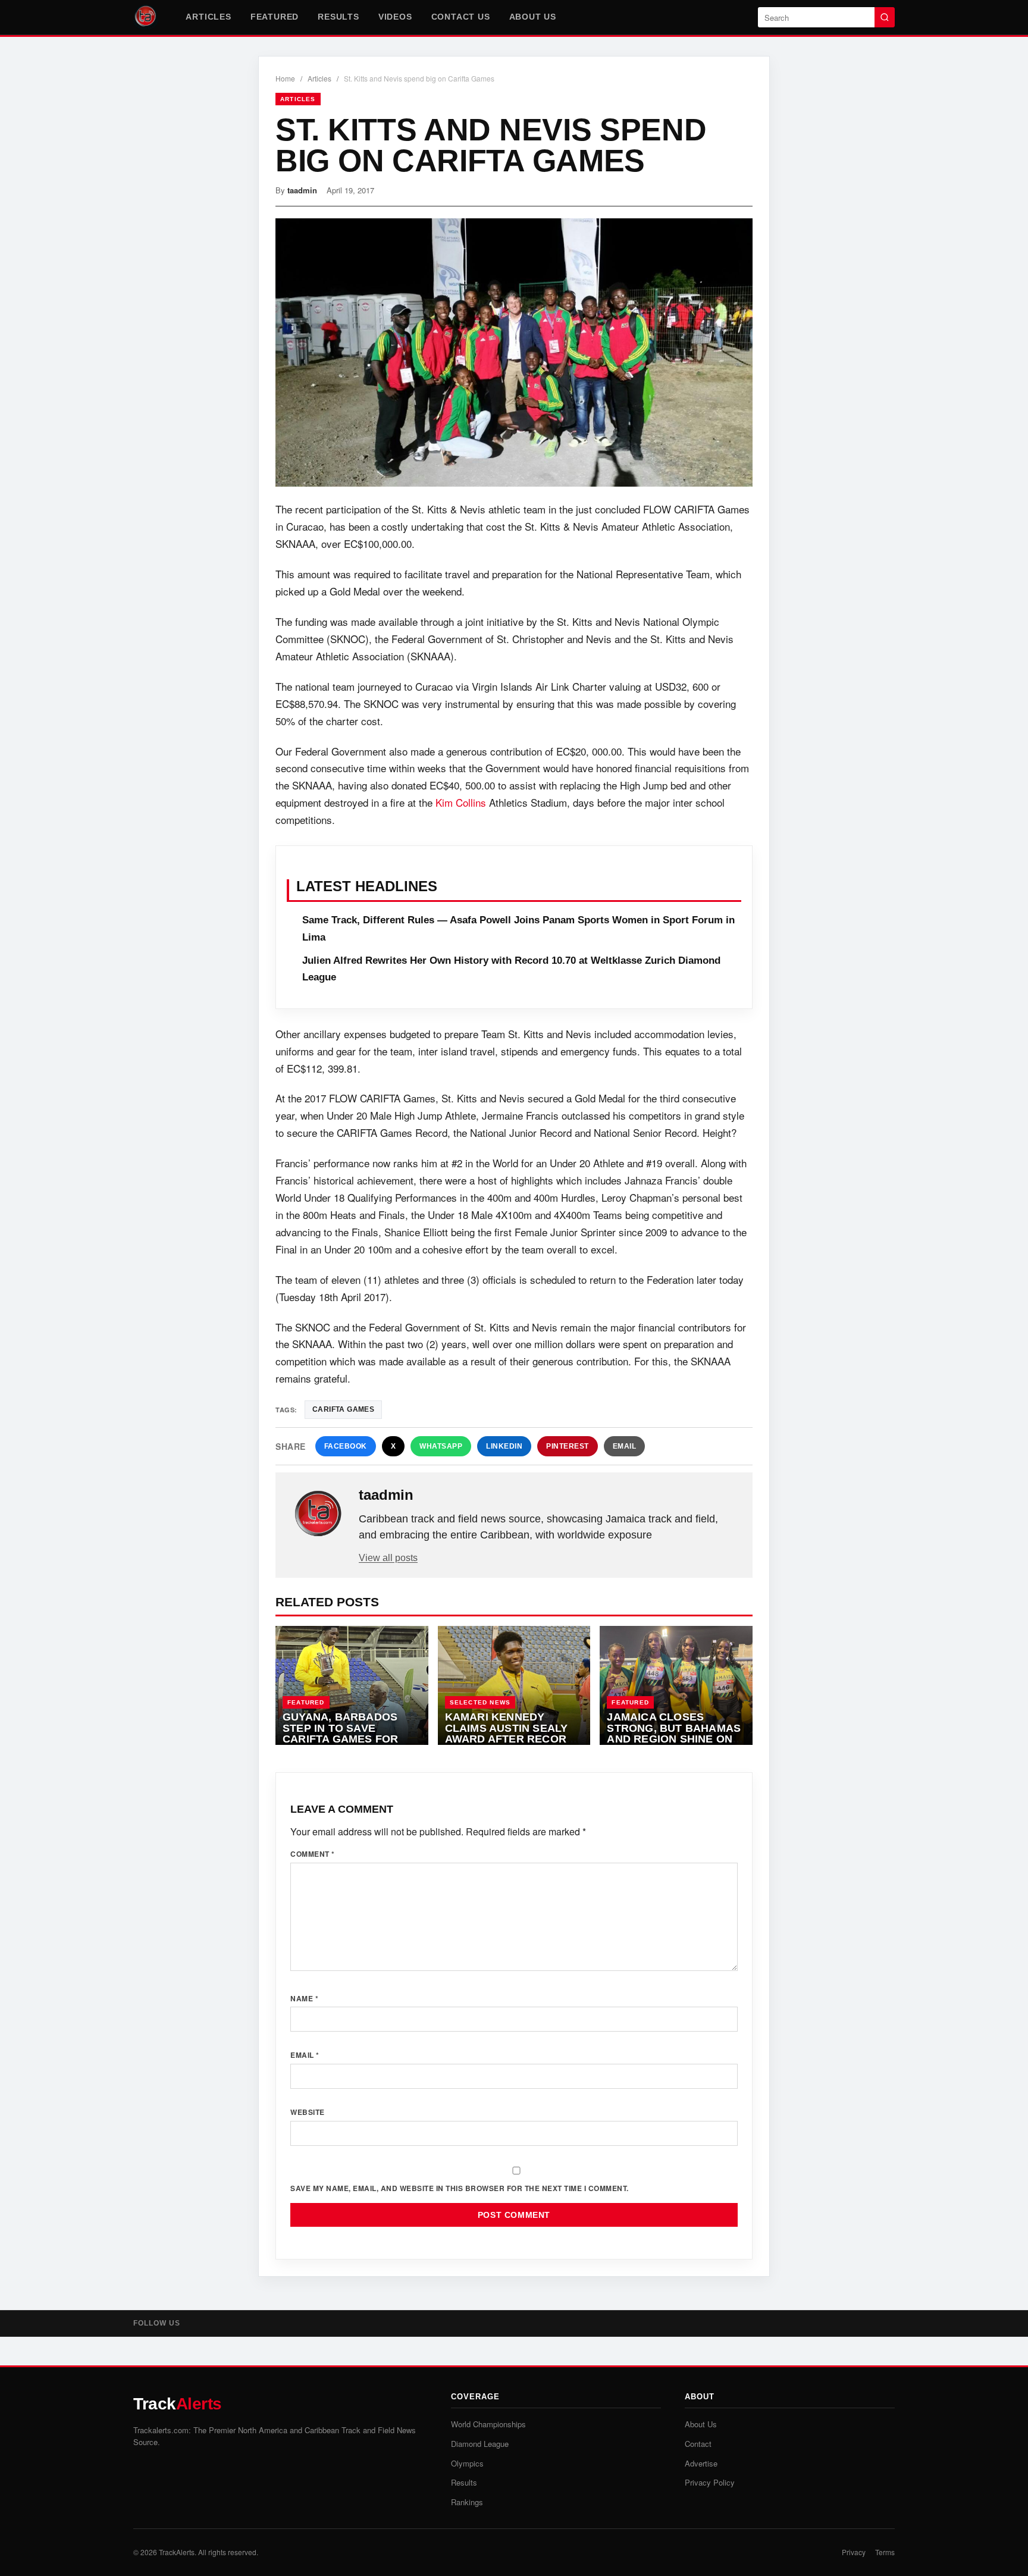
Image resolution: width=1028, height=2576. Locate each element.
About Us (533, 17)
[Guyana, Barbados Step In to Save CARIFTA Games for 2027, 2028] (352, 1685)
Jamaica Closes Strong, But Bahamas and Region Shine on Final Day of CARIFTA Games (674, 1739)
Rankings (467, 2502)
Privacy (854, 2552)
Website (308, 2112)
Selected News (480, 1702)
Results (339, 17)
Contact (698, 2444)
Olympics (467, 2463)
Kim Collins (461, 802)
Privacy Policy (710, 2482)
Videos (395, 17)
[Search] (885, 17)
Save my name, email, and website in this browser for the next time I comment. (460, 2188)
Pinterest (568, 1446)
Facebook (346, 1446)
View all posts (388, 1558)
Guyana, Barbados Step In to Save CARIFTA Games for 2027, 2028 (340, 1734)
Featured (275, 17)
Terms (885, 2552)
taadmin (302, 190)
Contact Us (461, 17)
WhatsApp (441, 1446)
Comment (313, 1854)
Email (625, 1446)
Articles (208, 17)
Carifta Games (343, 1409)
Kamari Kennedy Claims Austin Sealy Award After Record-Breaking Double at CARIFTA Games (512, 1739)
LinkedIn (504, 1446)
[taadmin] (318, 1514)
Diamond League (480, 2444)
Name (304, 1998)
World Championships (488, 2424)
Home (285, 78)
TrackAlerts (177, 2552)
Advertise (701, 2463)
